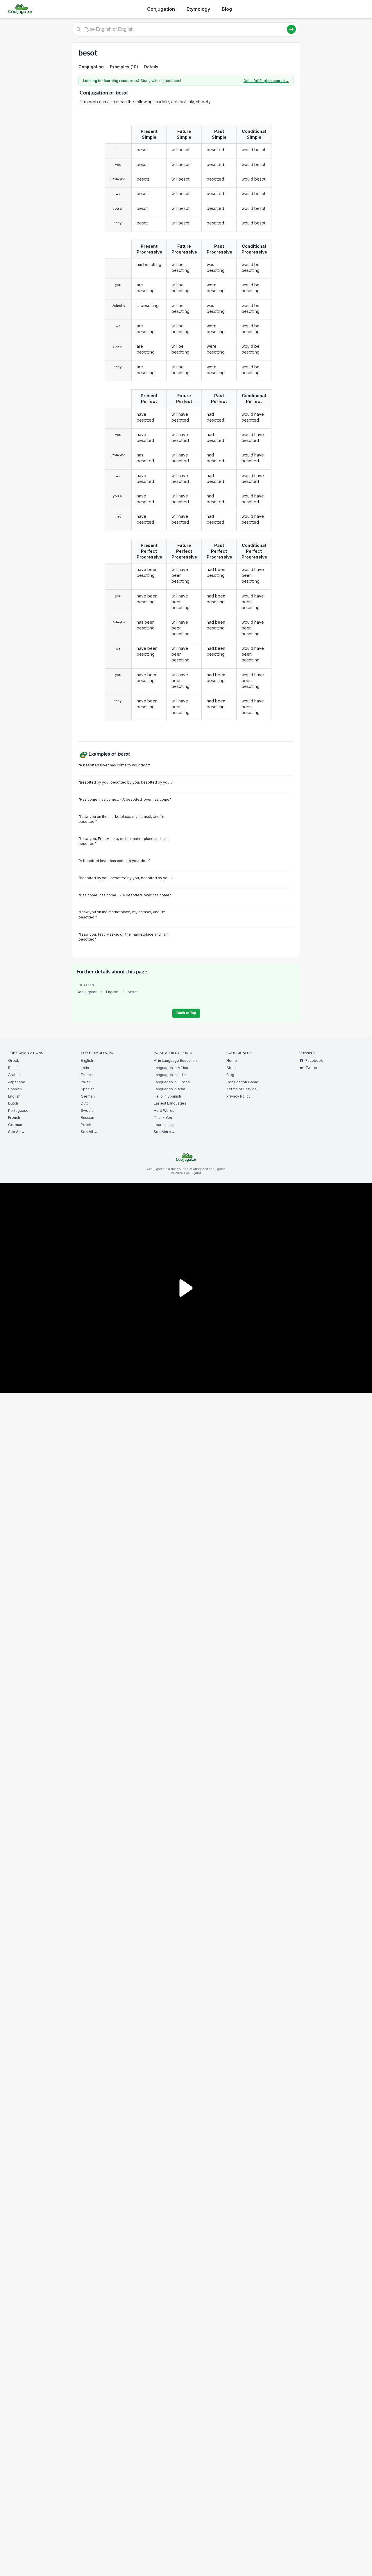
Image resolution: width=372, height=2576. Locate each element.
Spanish (15, 1089)
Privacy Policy (238, 1096)
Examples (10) (124, 67)
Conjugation (161, 9)
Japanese (17, 1082)
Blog (227, 9)
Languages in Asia (169, 1089)
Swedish (88, 1111)
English (112, 992)
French (14, 1117)
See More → (164, 1132)
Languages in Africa (171, 1068)
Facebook (314, 1060)
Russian (15, 1068)
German (15, 1125)
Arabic (14, 1075)
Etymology (198, 9)
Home (232, 1060)
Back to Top (186, 1013)
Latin (85, 1068)
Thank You (163, 1117)
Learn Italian (164, 1125)
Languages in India (170, 1075)
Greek (14, 1060)
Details (151, 67)
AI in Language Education (175, 1060)
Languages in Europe (172, 1082)
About (232, 1068)
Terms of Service (242, 1089)
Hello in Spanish (167, 1096)
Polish (86, 1125)
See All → (16, 1132)
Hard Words (164, 1111)
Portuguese (18, 1111)
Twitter (312, 1068)
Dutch (13, 1103)
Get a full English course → (266, 81)
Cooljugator (87, 992)
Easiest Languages (170, 1103)
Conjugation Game (242, 1082)
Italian (86, 1082)
